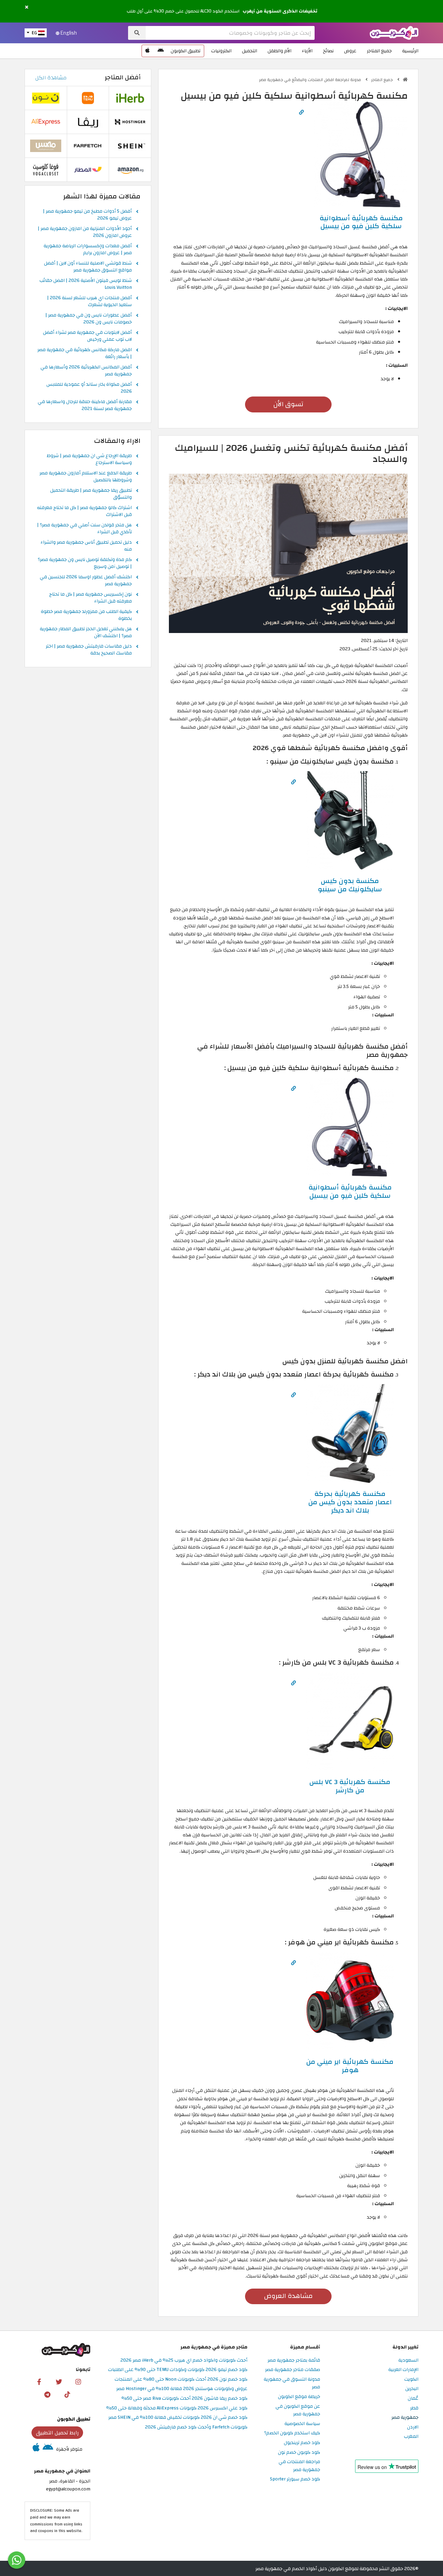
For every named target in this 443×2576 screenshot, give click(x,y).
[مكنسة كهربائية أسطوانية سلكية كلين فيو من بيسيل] (361, 154)
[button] (27, 7)
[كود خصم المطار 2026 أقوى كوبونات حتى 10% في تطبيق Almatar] (88, 170)
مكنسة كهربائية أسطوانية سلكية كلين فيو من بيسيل (361, 222)
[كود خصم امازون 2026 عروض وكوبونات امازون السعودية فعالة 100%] (130, 170)
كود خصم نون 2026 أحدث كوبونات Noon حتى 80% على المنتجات (181, 2379)
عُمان (413, 2399)
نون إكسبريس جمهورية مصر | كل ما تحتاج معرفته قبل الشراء (91, 598)
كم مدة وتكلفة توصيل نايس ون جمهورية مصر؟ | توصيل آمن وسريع (85, 563)
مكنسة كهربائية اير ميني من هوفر (350, 2066)
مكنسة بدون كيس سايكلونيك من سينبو (350, 885)
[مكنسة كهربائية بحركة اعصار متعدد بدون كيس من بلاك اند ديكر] (350, 1433)
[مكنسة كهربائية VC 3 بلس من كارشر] (350, 1721)
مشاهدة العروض (288, 2296)
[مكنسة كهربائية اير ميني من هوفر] (350, 2001)
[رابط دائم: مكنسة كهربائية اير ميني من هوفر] (293, 1963)
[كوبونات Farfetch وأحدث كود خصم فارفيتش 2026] (88, 146)
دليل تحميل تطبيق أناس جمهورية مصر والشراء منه (86, 546)
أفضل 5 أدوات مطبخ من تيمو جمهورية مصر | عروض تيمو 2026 (87, 215)
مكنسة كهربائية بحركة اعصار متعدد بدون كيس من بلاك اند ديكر (350, 1502)
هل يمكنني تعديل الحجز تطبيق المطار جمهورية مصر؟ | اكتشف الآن (86, 633)
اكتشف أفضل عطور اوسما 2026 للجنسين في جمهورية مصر (86, 581)
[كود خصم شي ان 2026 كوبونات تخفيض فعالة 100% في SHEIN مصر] (130, 146)
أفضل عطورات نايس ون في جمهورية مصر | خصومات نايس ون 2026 (89, 319)
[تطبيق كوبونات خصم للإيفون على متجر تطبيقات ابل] (147, 51)
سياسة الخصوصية (302, 2424)
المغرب (411, 2437)
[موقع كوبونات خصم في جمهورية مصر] (405, 80)
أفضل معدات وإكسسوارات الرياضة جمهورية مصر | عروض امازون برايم (88, 250)
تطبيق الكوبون (186, 51)
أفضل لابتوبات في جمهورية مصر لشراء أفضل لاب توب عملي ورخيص (87, 336)
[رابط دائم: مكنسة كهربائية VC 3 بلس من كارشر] (293, 1683)
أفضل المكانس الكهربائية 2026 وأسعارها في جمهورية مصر (86, 371)
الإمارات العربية (403, 2370)
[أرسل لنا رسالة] (17, 2560)
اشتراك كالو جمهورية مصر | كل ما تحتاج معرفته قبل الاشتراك (84, 511)
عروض (350, 51)
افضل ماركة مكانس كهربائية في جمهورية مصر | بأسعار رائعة (85, 354)
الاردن (413, 2427)
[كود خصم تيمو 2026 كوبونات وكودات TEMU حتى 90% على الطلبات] (88, 98)
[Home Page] (394, 32)
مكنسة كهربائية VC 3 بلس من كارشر (350, 1786)
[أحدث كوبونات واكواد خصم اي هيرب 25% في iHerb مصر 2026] (130, 98)
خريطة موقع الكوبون (299, 2397)
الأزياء (307, 51)
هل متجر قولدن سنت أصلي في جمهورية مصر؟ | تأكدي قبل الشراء (84, 529)
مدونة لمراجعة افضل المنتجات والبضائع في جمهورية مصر (310, 80)
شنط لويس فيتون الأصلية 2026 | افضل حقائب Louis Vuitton (86, 284)
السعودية (408, 2360)
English (68, 33)
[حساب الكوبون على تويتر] (59, 2381)
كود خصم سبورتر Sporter (295, 2479)
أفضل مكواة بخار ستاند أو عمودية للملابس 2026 (89, 388)
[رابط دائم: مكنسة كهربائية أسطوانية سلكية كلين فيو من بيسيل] (301, 112)
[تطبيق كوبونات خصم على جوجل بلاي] (161, 51)
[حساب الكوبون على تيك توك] (67, 2394)
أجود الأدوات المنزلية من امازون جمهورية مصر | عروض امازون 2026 (85, 232)
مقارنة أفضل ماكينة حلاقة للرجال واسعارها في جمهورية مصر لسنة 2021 (85, 405)
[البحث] (137, 33)
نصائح (328, 51)
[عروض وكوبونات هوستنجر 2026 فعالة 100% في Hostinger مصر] (130, 122)
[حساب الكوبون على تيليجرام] (47, 2394)
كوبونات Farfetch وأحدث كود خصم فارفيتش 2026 (196, 2427)
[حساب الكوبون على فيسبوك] (39, 2381)
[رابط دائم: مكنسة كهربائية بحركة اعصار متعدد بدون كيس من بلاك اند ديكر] (293, 1395)
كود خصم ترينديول (302, 2443)
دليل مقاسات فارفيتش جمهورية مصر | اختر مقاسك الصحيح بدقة (89, 650)
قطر (414, 2408)
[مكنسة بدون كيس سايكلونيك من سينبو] (350, 820)
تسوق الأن (288, 404)
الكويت (411, 2379)
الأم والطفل (279, 51)
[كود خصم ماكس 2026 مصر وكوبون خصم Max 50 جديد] (46, 146)
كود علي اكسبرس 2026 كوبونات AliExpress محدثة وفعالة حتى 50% (177, 2408)
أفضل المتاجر (123, 77)
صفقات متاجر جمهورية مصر (293, 2370)
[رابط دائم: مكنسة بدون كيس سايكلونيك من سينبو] (293, 782)
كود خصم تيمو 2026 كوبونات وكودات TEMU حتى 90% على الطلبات (178, 2370)
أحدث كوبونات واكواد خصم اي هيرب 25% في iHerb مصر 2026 (184, 2360)
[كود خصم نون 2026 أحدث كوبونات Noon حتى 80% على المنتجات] (46, 98)
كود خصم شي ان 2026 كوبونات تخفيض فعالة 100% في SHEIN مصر (178, 2418)
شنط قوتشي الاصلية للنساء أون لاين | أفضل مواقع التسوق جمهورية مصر (88, 267)
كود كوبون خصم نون (299, 2453)
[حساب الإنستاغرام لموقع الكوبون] (78, 2381)
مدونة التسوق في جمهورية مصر (292, 2383)
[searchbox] (230, 33)
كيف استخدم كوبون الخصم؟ (292, 2433)
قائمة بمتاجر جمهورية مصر (294, 2360)
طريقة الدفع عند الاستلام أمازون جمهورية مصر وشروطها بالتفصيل (86, 477)
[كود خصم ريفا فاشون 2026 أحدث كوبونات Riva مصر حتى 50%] (88, 122)
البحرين (412, 2389)
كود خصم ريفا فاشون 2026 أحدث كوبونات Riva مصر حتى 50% (184, 2399)
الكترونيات (221, 51)
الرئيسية (410, 51)
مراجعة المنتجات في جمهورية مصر (299, 2466)
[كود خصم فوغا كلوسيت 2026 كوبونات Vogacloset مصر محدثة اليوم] (46, 170)
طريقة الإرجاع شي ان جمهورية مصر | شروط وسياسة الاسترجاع (89, 460)
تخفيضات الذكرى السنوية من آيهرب (280, 11)
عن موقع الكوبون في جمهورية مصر (298, 2410)
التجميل (250, 51)
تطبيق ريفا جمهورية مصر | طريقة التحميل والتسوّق (91, 494)
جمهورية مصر (405, 2418)
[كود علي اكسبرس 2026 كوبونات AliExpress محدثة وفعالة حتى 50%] (46, 122)
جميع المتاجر (379, 51)
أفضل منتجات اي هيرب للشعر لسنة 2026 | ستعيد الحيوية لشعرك (89, 302)
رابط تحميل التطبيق (57, 2433)
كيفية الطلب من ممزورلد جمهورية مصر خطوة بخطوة (86, 615)
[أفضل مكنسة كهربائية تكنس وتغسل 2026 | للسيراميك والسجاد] (288, 553)
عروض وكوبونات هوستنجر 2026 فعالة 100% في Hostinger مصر (182, 2389)
